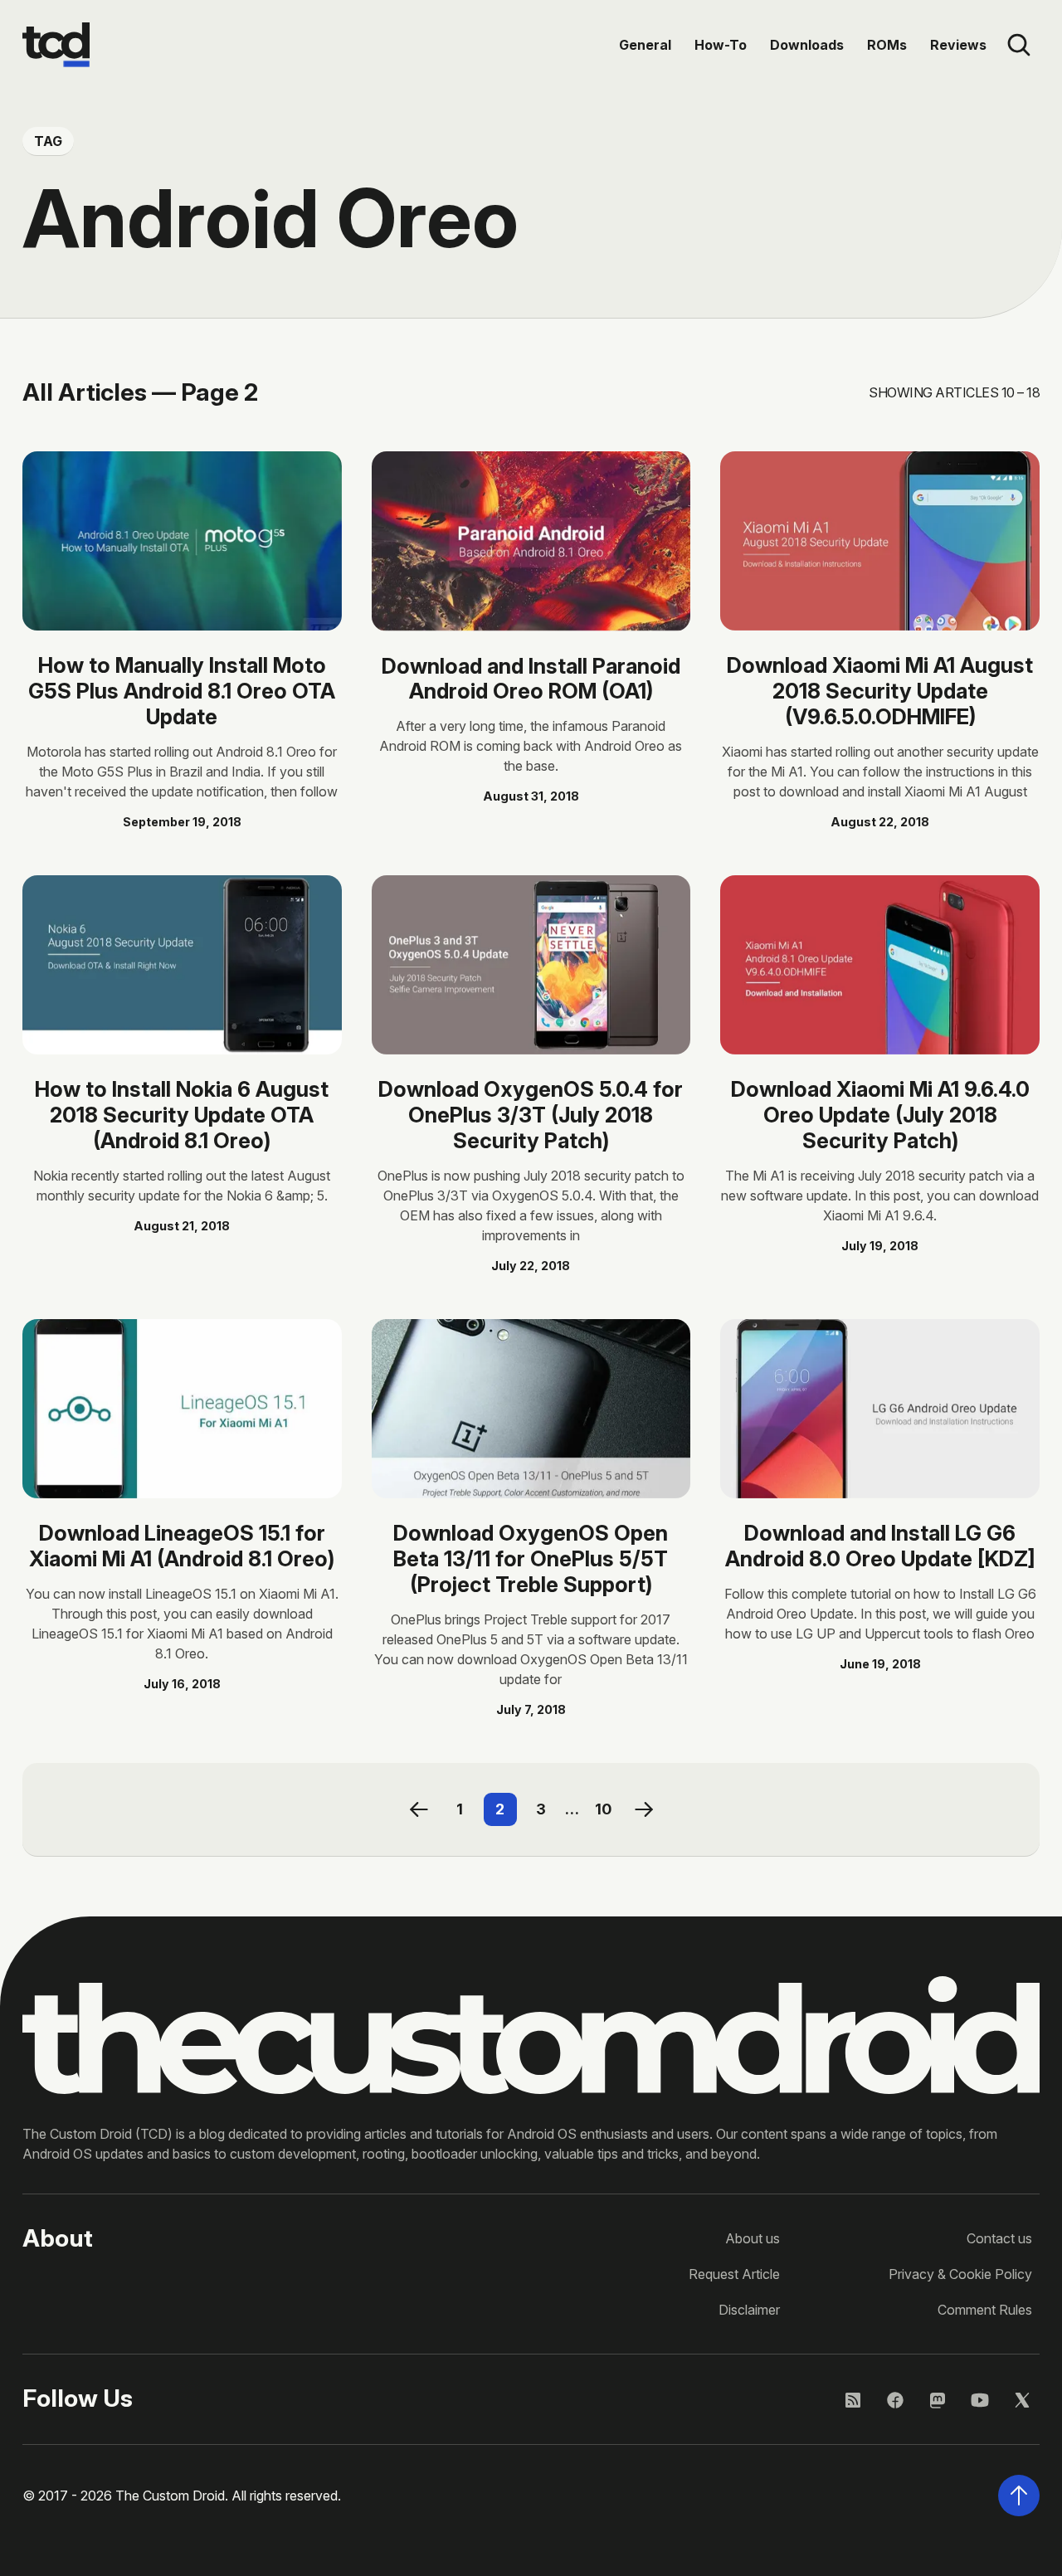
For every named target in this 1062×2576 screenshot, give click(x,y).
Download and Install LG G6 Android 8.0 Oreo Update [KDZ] (880, 1546)
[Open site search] (1019, 45)
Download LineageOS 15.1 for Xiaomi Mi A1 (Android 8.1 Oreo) (182, 1546)
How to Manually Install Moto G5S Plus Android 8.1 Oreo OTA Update (182, 691)
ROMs (887, 45)
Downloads (807, 45)
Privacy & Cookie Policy (960, 2274)
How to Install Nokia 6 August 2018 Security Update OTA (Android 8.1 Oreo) (182, 1115)
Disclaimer (749, 2310)
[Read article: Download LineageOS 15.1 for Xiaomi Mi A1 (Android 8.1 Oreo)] (182, 1409)
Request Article (734, 2274)
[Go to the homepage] (56, 45)
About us (753, 2238)
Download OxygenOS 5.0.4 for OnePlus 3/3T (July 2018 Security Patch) (531, 1115)
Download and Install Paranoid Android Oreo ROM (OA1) (531, 679)
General (645, 45)
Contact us (999, 2238)
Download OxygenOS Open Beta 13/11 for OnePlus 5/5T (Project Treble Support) (531, 1558)
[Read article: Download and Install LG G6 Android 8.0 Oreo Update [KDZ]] (880, 1409)
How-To (721, 45)
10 (603, 1809)
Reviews (958, 45)
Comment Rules (985, 2310)
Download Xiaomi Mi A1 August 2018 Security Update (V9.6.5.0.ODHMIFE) (880, 691)
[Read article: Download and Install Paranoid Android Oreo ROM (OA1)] (531, 541)
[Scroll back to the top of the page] (1019, 2496)
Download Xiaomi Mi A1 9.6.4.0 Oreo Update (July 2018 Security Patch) (880, 1115)
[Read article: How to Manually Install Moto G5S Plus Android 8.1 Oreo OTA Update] (182, 541)
